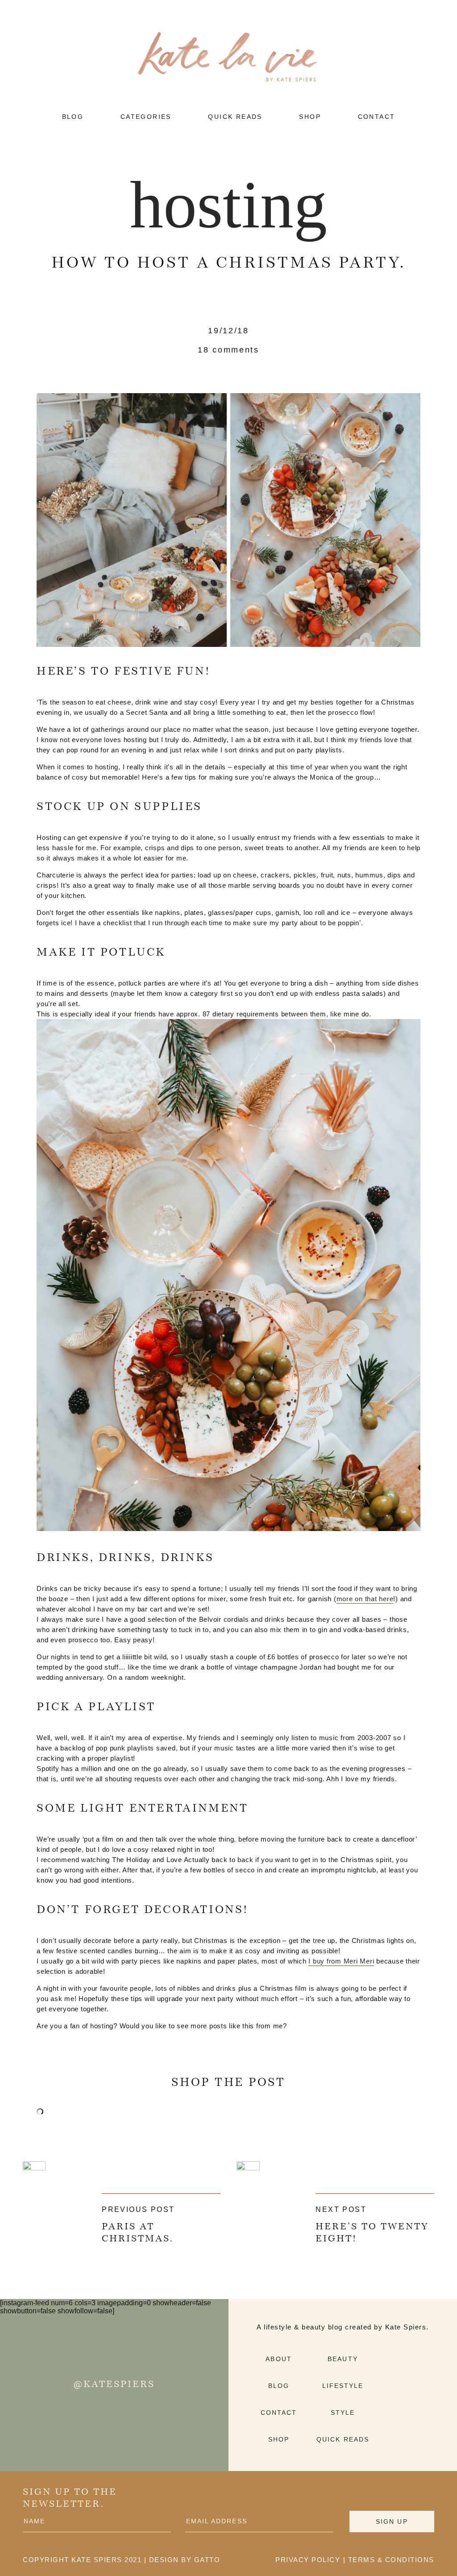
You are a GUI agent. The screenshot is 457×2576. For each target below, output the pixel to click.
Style (343, 2412)
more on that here (365, 1599)
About (279, 2359)
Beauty (343, 2359)
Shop (279, 2439)
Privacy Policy (308, 2560)
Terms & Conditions (391, 2560)
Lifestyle (343, 2386)
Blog (279, 2386)
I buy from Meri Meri (341, 1961)
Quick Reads (343, 2439)
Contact (279, 2412)
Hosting (228, 205)
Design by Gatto (185, 2560)
